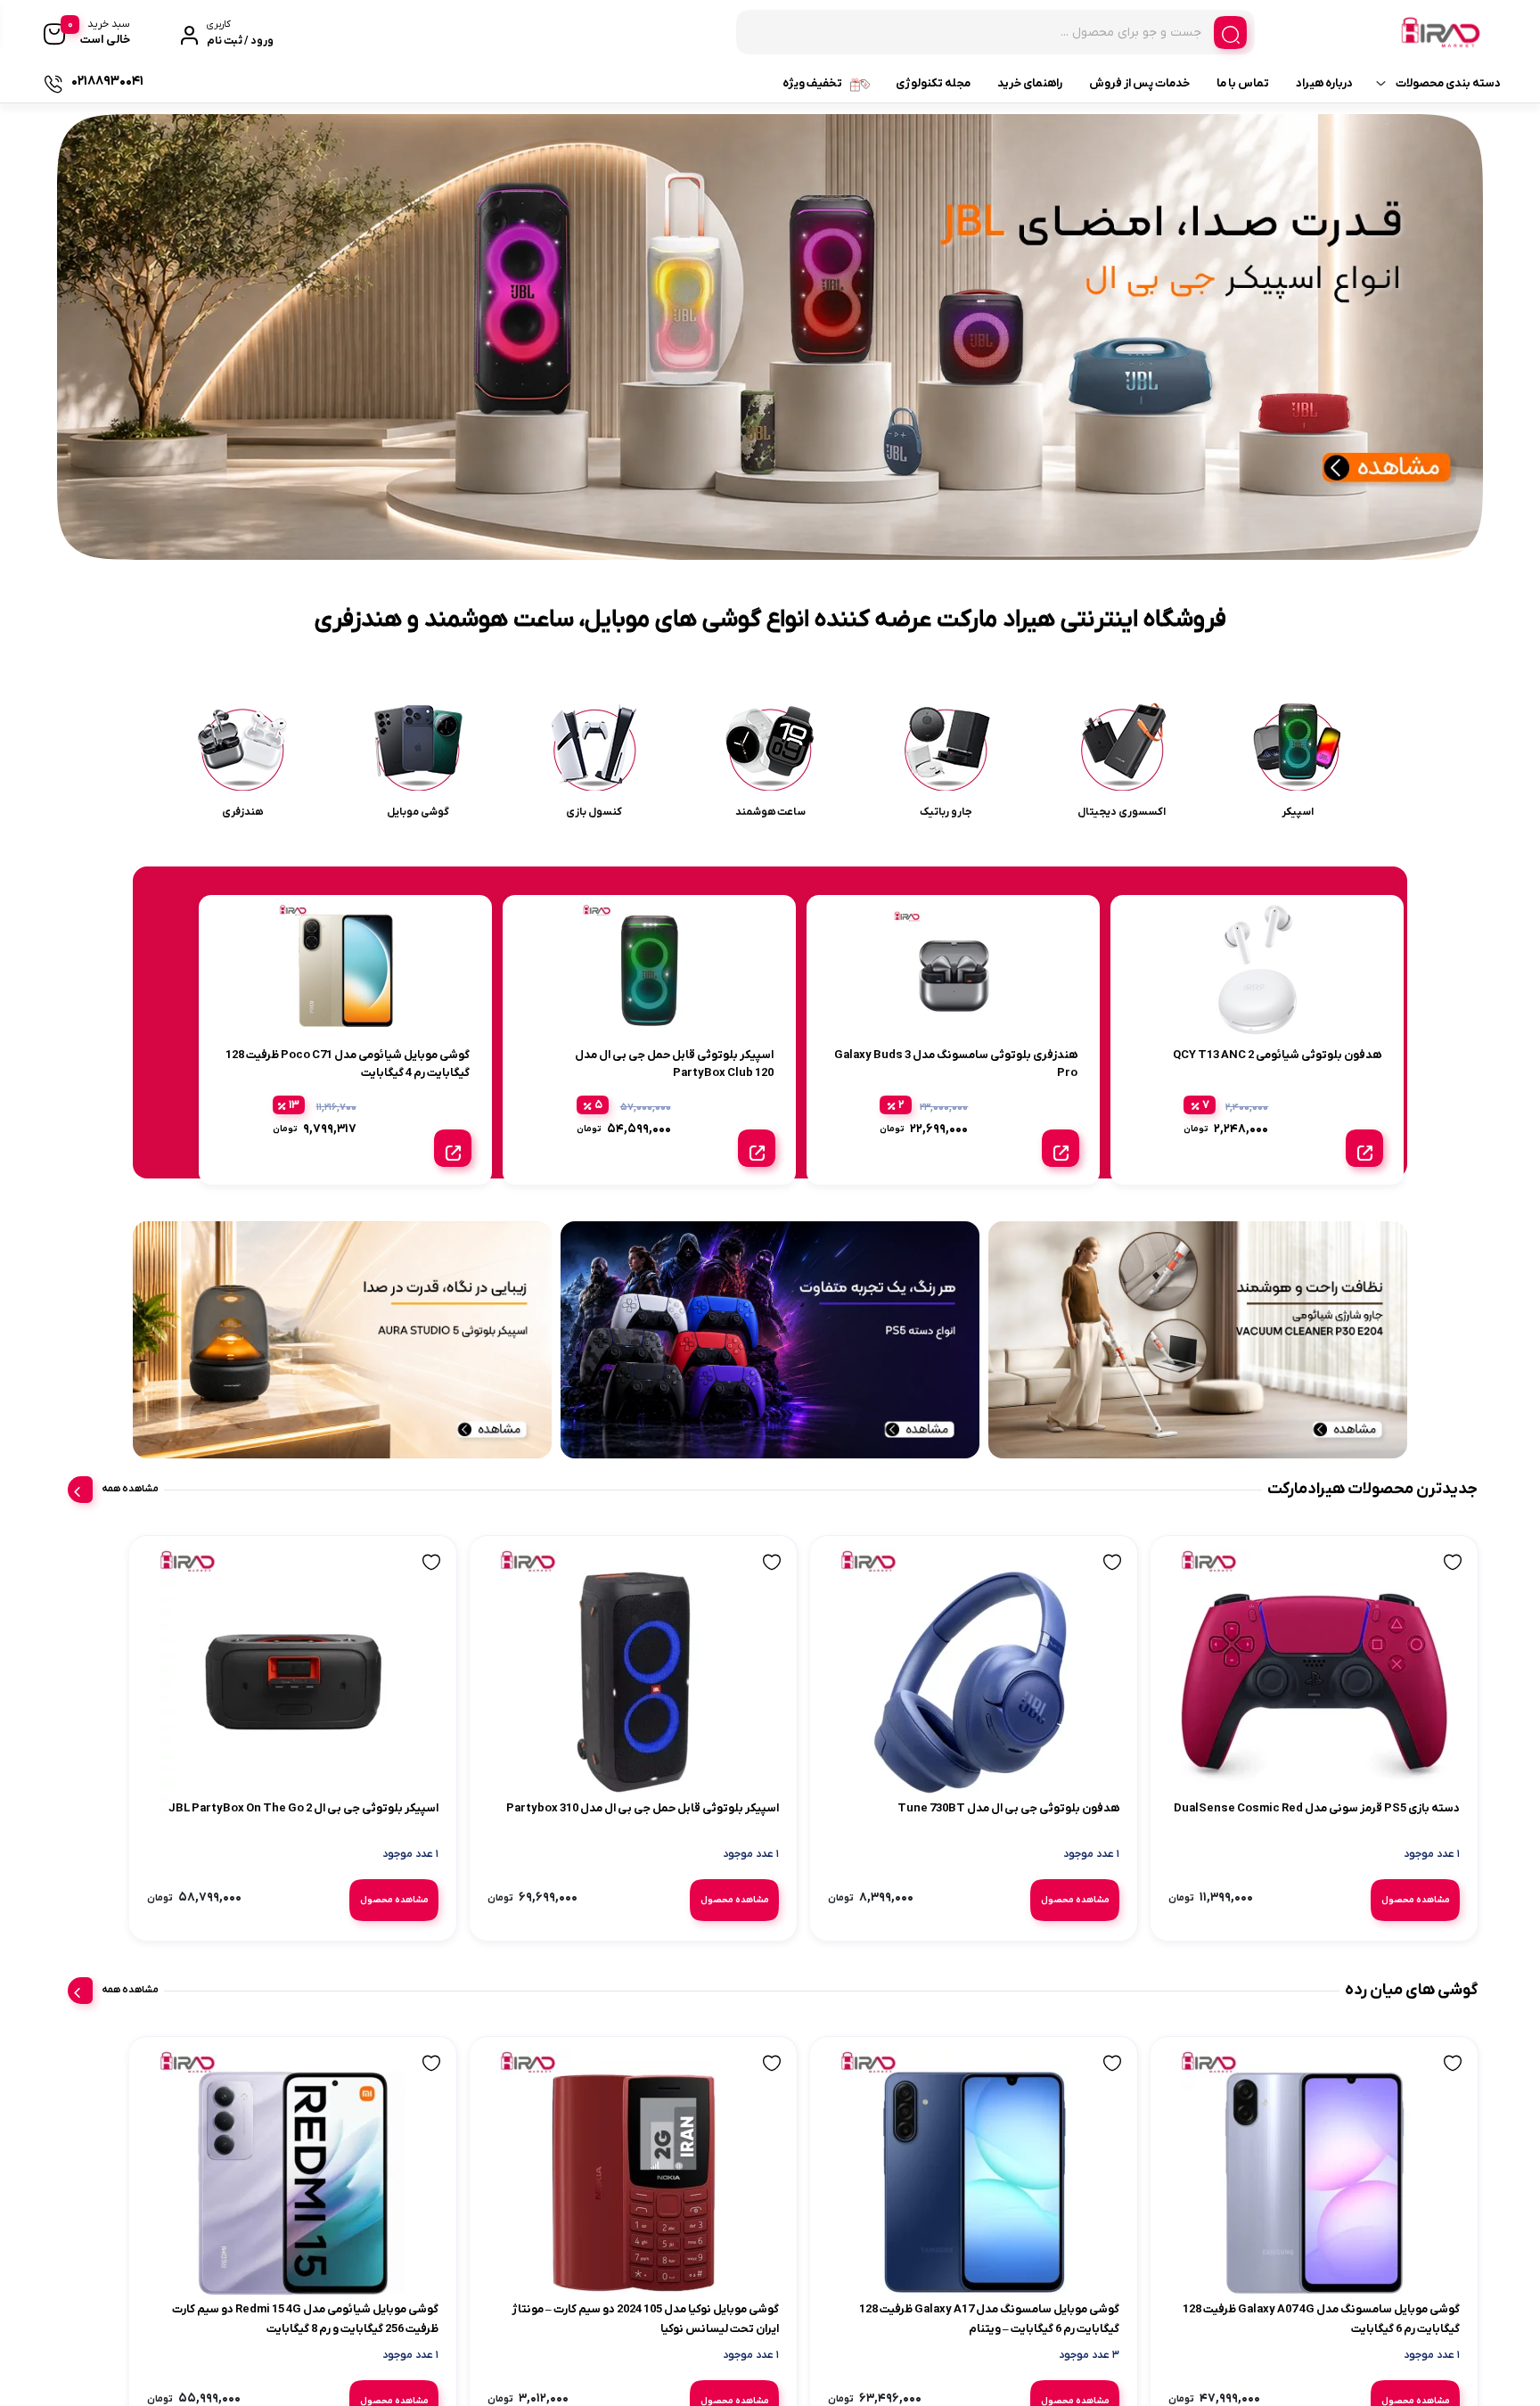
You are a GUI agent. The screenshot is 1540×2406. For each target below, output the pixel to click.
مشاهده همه (130, 1489)
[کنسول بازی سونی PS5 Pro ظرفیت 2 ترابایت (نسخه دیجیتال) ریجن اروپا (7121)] (435, 1696)
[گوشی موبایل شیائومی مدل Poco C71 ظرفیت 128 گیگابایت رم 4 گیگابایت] (435, 2228)
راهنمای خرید (1030, 83)
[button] (795, 543)
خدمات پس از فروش (1139, 83)
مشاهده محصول (1371, 1913)
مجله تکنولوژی (933, 83)
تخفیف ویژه (812, 83)
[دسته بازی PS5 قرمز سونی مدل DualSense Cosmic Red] (1327, 1696)
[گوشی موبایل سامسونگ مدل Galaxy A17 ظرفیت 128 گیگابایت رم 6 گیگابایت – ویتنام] (1104, 2228)
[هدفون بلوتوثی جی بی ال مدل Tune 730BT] (1104, 1696)
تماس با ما (1243, 83)
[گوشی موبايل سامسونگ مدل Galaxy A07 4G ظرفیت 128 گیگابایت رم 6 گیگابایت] (1327, 2228)
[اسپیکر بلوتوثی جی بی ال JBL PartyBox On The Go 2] (658, 1696)
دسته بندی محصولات (1448, 83)
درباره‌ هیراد (1324, 83)
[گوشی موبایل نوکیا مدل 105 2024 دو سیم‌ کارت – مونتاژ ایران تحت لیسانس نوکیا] (213, 1696)
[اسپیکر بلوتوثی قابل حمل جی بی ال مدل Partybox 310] (881, 1696)
